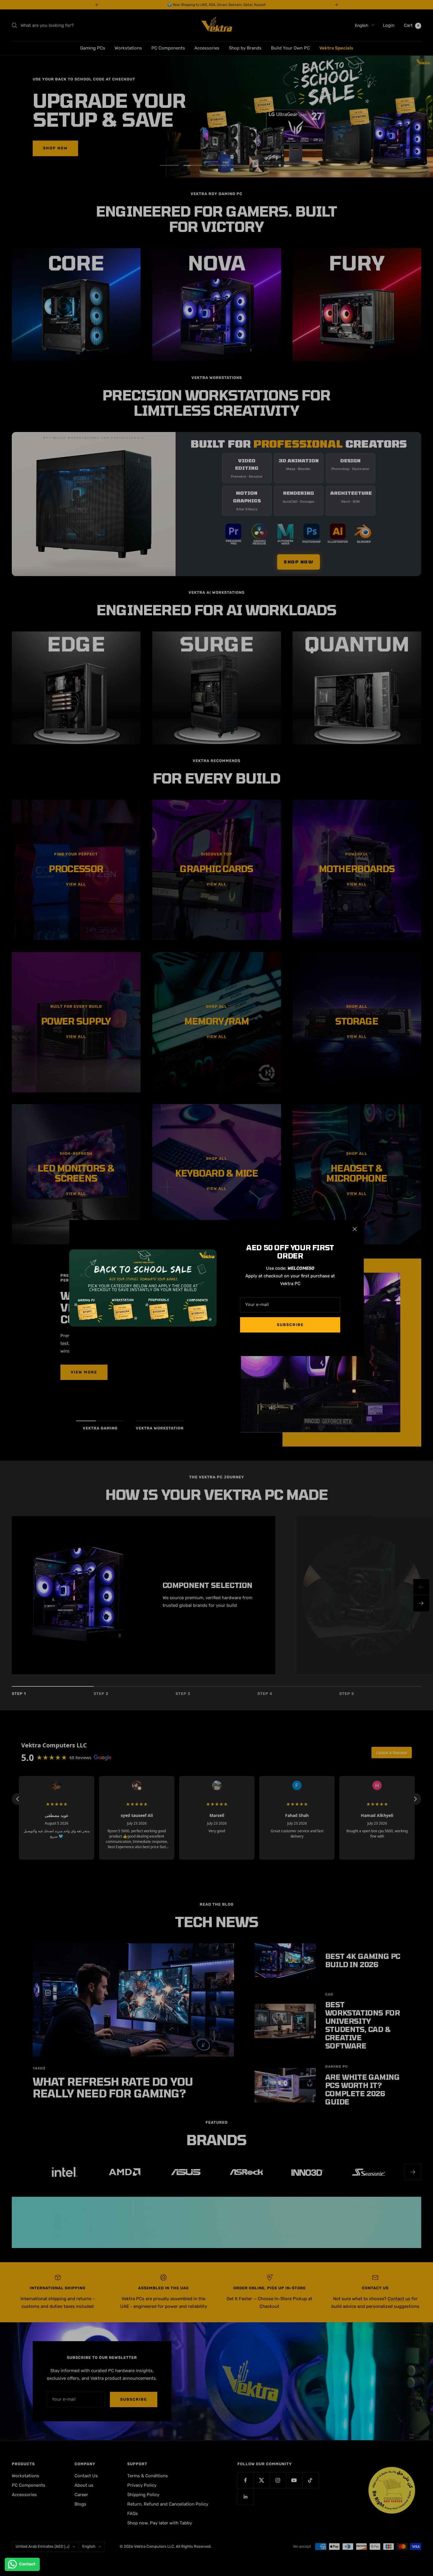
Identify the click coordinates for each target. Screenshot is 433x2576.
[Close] (355, 1229)
